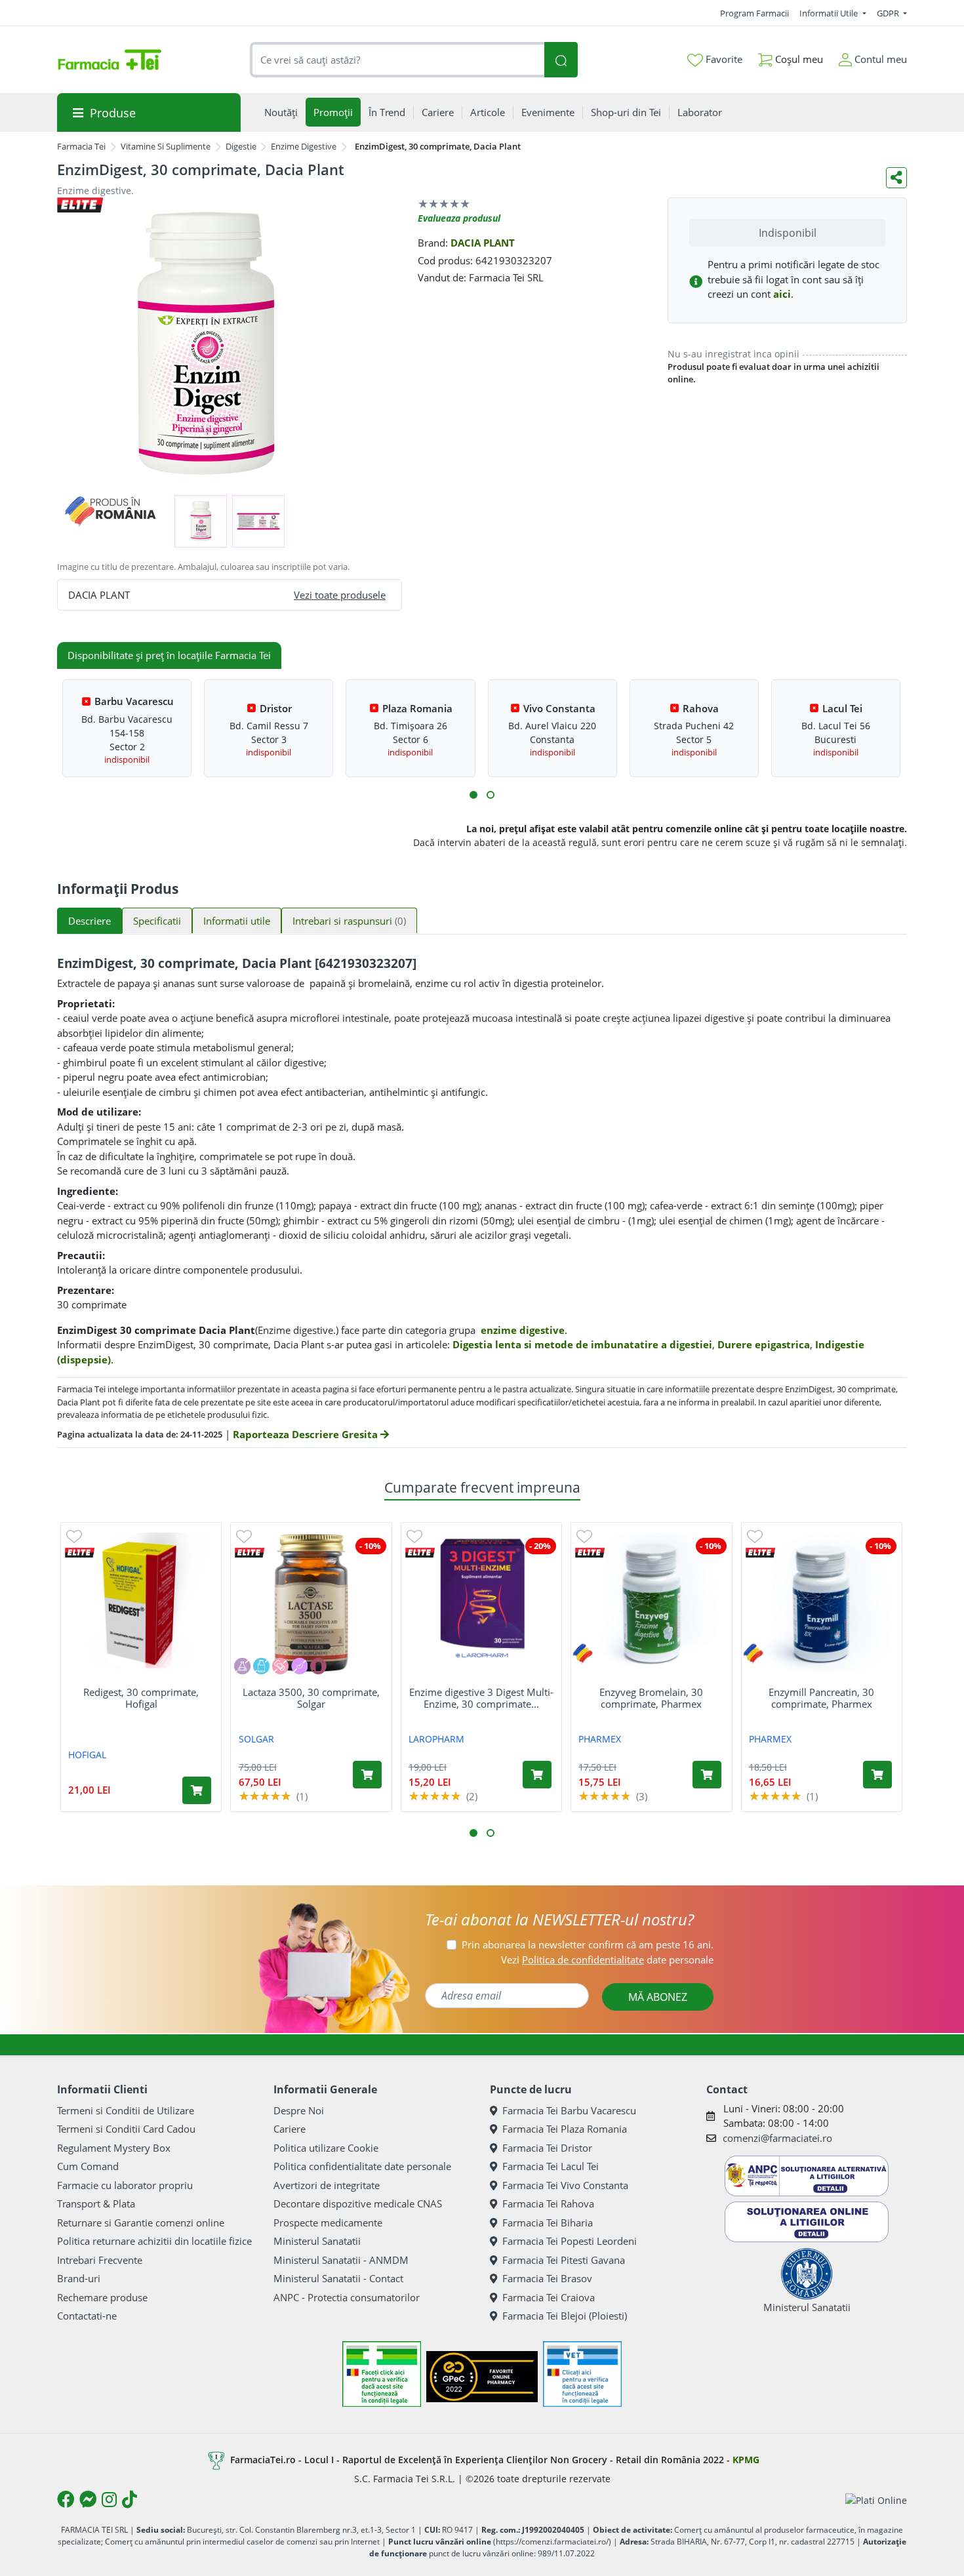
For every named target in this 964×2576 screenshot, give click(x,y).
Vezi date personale (607, 1960)
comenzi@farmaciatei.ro (777, 2138)
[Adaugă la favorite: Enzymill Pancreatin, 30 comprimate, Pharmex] (755, 1536)
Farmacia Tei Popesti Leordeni (570, 2241)
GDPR (889, 13)
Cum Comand (88, 2166)
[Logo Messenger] (88, 2499)
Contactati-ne (87, 2316)
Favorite (723, 59)
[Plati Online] (876, 2500)
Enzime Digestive (304, 146)
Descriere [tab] (90, 921)
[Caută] (561, 60)
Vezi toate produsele (340, 595)
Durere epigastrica (764, 1344)
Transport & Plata (96, 2204)
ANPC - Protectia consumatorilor (347, 2297)
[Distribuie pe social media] (896, 178)
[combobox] (397, 60)
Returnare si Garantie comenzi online (141, 2223)
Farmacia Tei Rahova (548, 2204)
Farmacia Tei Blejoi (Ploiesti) (565, 2316)
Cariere (290, 2129)
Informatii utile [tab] (237, 921)
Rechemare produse (102, 2297)
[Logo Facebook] (66, 2499)
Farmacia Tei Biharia (548, 2223)
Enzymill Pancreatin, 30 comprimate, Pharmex (821, 1698)
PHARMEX (600, 1739)
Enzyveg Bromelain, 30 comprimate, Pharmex (651, 1698)
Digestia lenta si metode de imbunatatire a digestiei (582, 1344)
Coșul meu (798, 59)
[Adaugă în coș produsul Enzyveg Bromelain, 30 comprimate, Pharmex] (707, 1775)
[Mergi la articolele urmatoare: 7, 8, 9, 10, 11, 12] (491, 795)
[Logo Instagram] (109, 2499)
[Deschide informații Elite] (80, 1553)
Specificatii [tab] (157, 921)
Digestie (241, 146)
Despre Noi (299, 2110)
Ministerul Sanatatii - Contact (338, 2278)
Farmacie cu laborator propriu (125, 2185)
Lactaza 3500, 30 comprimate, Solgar (311, 1698)
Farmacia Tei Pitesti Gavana (564, 2260)
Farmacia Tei (81, 146)
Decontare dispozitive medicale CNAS (358, 2204)
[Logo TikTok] (130, 2499)
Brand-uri (79, 2278)
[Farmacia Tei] (110, 60)
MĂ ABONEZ (658, 1997)
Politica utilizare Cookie (326, 2148)
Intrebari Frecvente (100, 2260)
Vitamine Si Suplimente (166, 146)
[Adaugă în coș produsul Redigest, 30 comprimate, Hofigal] (197, 1790)
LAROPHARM (436, 1739)
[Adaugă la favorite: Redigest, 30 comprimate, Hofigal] (74, 1536)
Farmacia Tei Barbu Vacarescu (569, 2110)
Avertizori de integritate (327, 2185)
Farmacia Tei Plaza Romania (565, 2129)
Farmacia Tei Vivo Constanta (565, 2185)
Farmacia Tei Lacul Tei (551, 2166)
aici (782, 294)
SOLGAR (256, 1739)
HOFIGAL (87, 1755)
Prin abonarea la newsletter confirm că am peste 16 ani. (588, 1944)
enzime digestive (523, 1330)
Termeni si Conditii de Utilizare (126, 2110)
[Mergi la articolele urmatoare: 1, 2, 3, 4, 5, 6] (473, 795)
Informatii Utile (830, 13)
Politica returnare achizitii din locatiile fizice (154, 2241)
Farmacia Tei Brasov (547, 2278)
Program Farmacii (754, 13)
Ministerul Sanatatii (317, 2241)
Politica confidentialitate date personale (362, 2166)
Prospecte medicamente (328, 2223)
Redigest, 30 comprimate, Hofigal (141, 1698)
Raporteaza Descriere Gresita (307, 1434)
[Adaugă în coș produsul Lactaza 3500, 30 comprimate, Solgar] (367, 1775)
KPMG (746, 2460)
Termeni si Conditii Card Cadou (126, 2129)
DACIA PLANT (483, 243)
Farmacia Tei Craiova (549, 2297)
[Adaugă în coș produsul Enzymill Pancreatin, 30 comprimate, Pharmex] (877, 1775)
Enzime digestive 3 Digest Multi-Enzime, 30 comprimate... (481, 1698)
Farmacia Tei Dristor (547, 2148)
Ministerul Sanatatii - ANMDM (341, 2260)
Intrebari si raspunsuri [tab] (349, 921)
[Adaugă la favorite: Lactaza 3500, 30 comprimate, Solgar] (244, 1536)
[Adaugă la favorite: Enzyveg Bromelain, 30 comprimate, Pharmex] (584, 1536)
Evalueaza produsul (459, 218)
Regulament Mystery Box (114, 2148)
